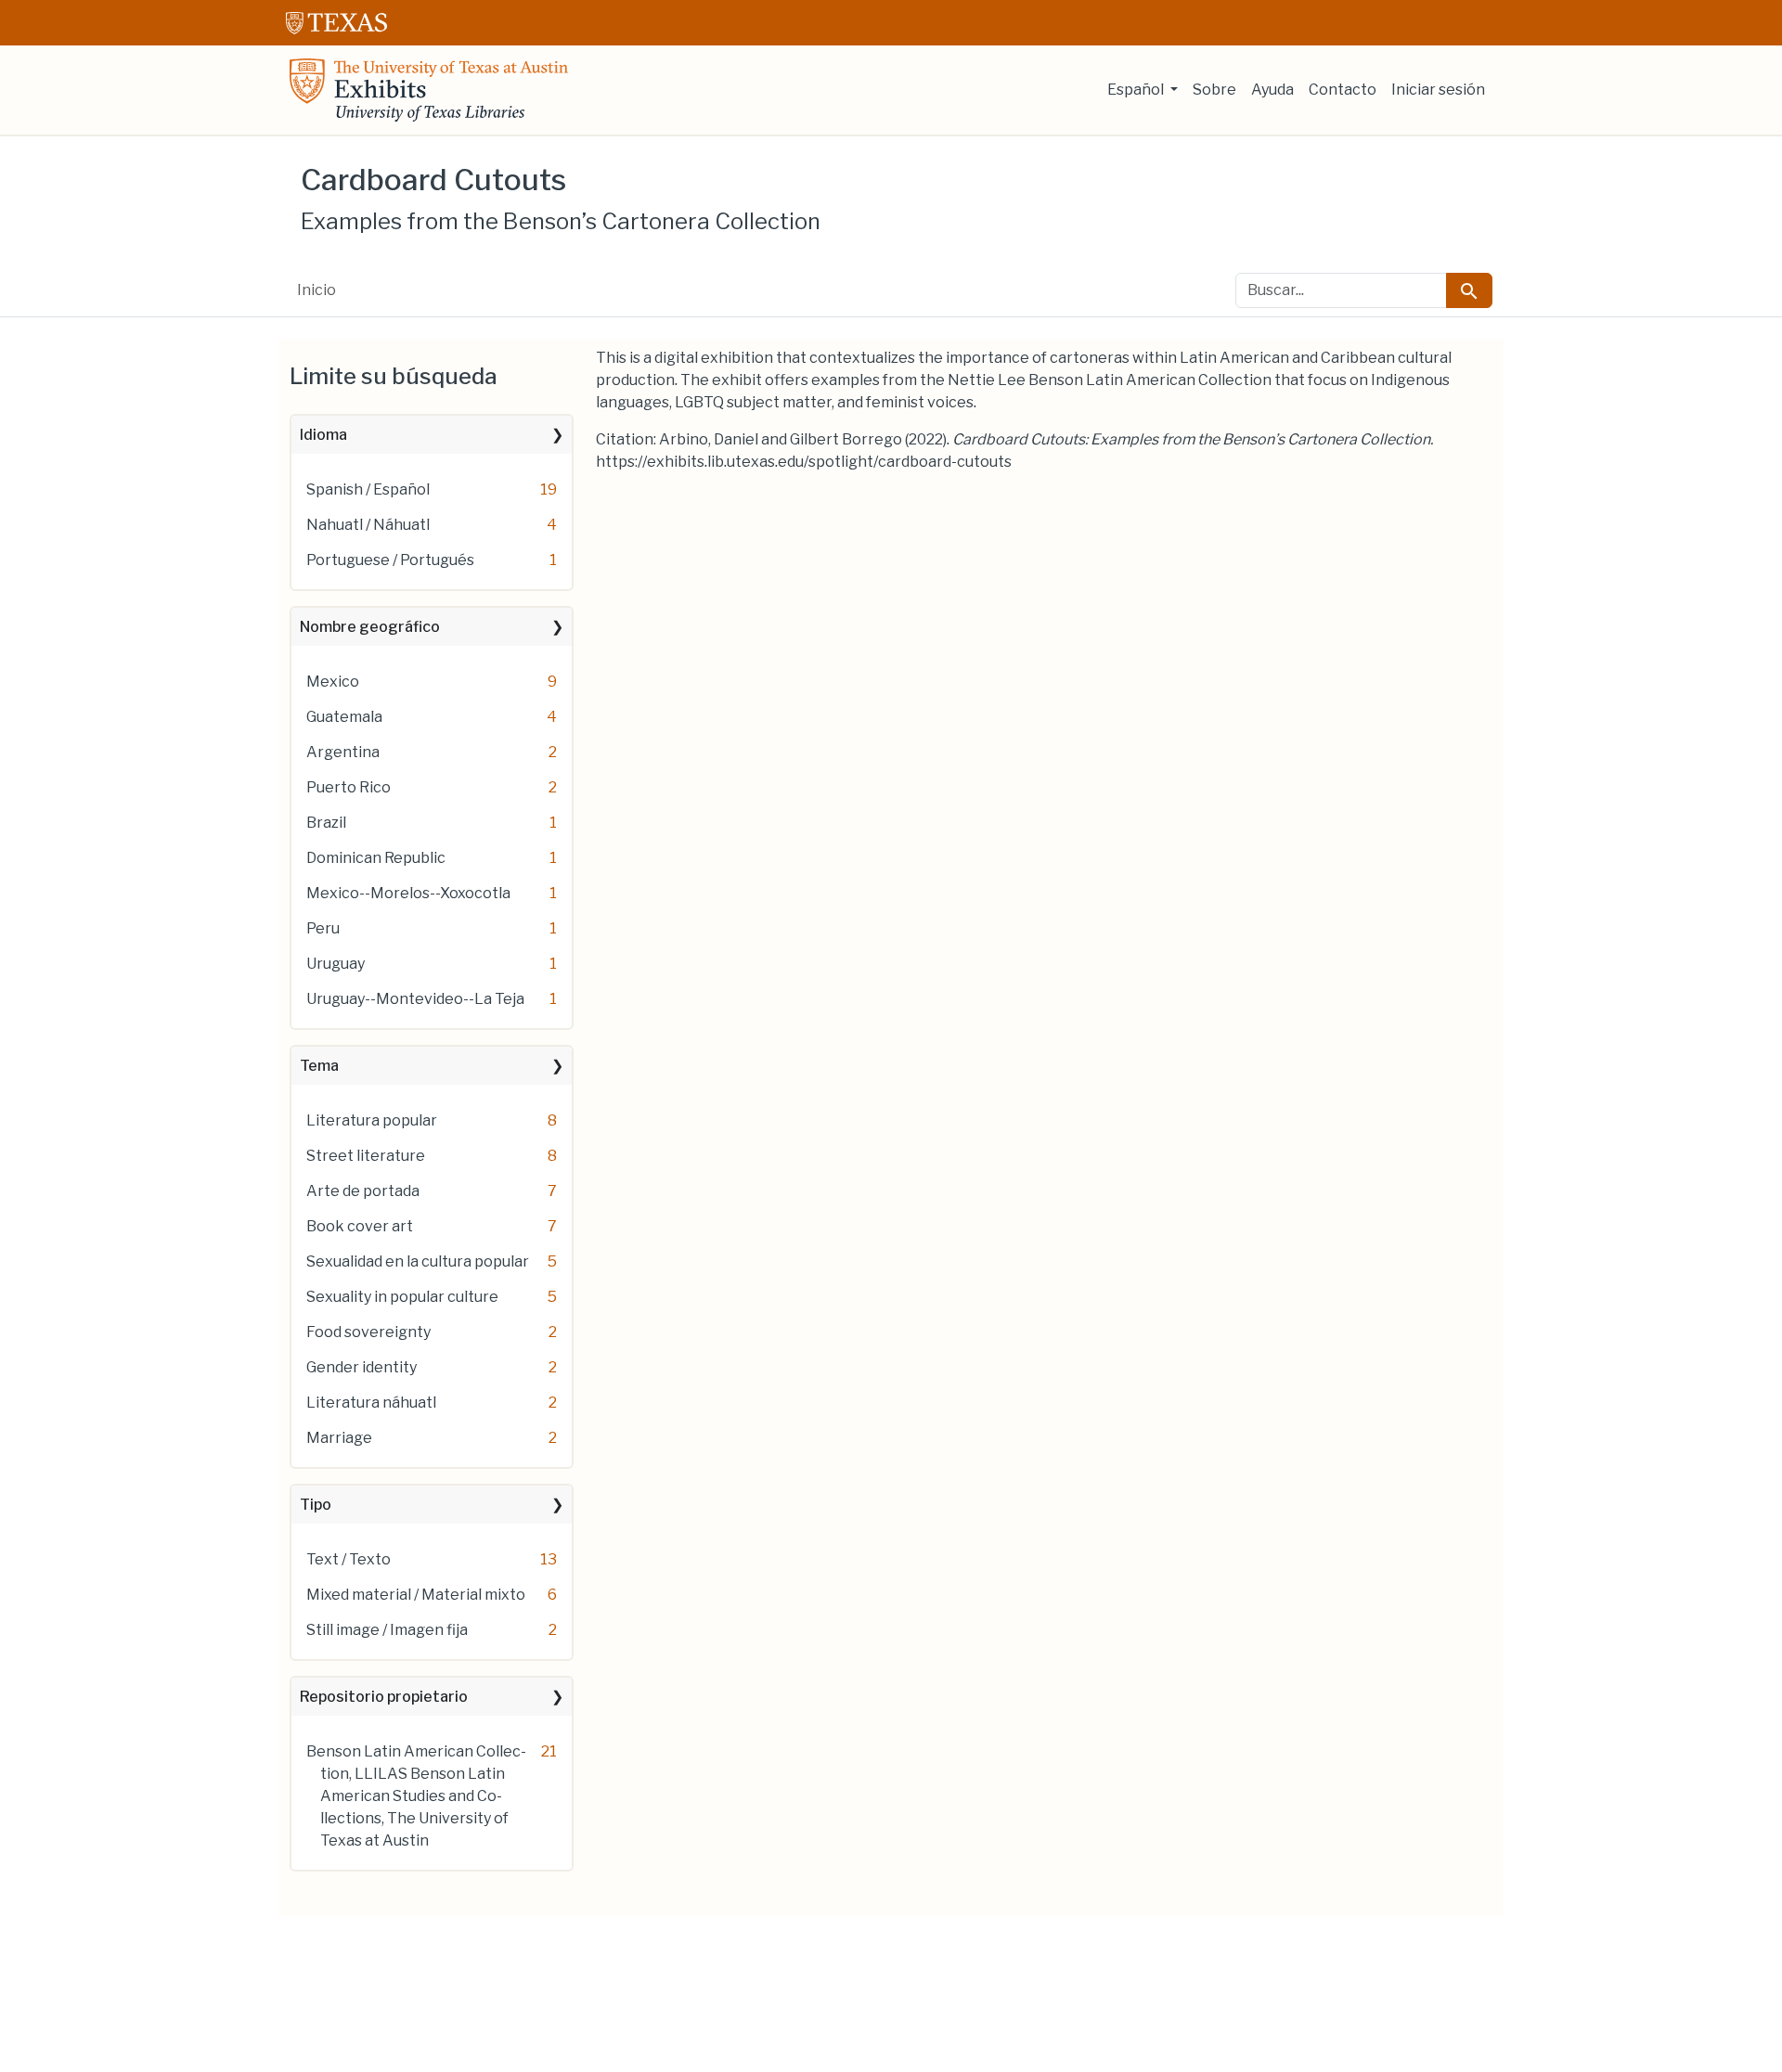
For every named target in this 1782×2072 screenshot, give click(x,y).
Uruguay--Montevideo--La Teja (415, 999)
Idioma (323, 435)
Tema (319, 1066)
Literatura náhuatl (371, 1403)
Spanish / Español (368, 489)
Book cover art (360, 1226)
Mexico (333, 682)
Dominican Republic (376, 858)
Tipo (316, 1505)
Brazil (326, 823)
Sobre (1214, 90)
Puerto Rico (349, 787)
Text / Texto (349, 1559)
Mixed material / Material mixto (416, 1595)
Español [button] (1137, 90)
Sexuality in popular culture (402, 1297)
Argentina (343, 752)
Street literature (366, 1156)
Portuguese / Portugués (390, 560)
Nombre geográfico (370, 627)
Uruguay (336, 964)
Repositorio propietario (384, 1697)
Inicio (316, 290)
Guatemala (344, 717)
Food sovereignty (368, 1332)
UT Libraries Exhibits (429, 90)
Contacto (1343, 90)
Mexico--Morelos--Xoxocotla (408, 893)
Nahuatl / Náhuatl (368, 525)
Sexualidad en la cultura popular (418, 1261)
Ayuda (1272, 90)
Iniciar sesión (1438, 90)
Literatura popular (372, 1120)
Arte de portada (363, 1191)
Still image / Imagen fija (387, 1630)
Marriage (339, 1438)
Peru (323, 928)
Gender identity (362, 1367)
